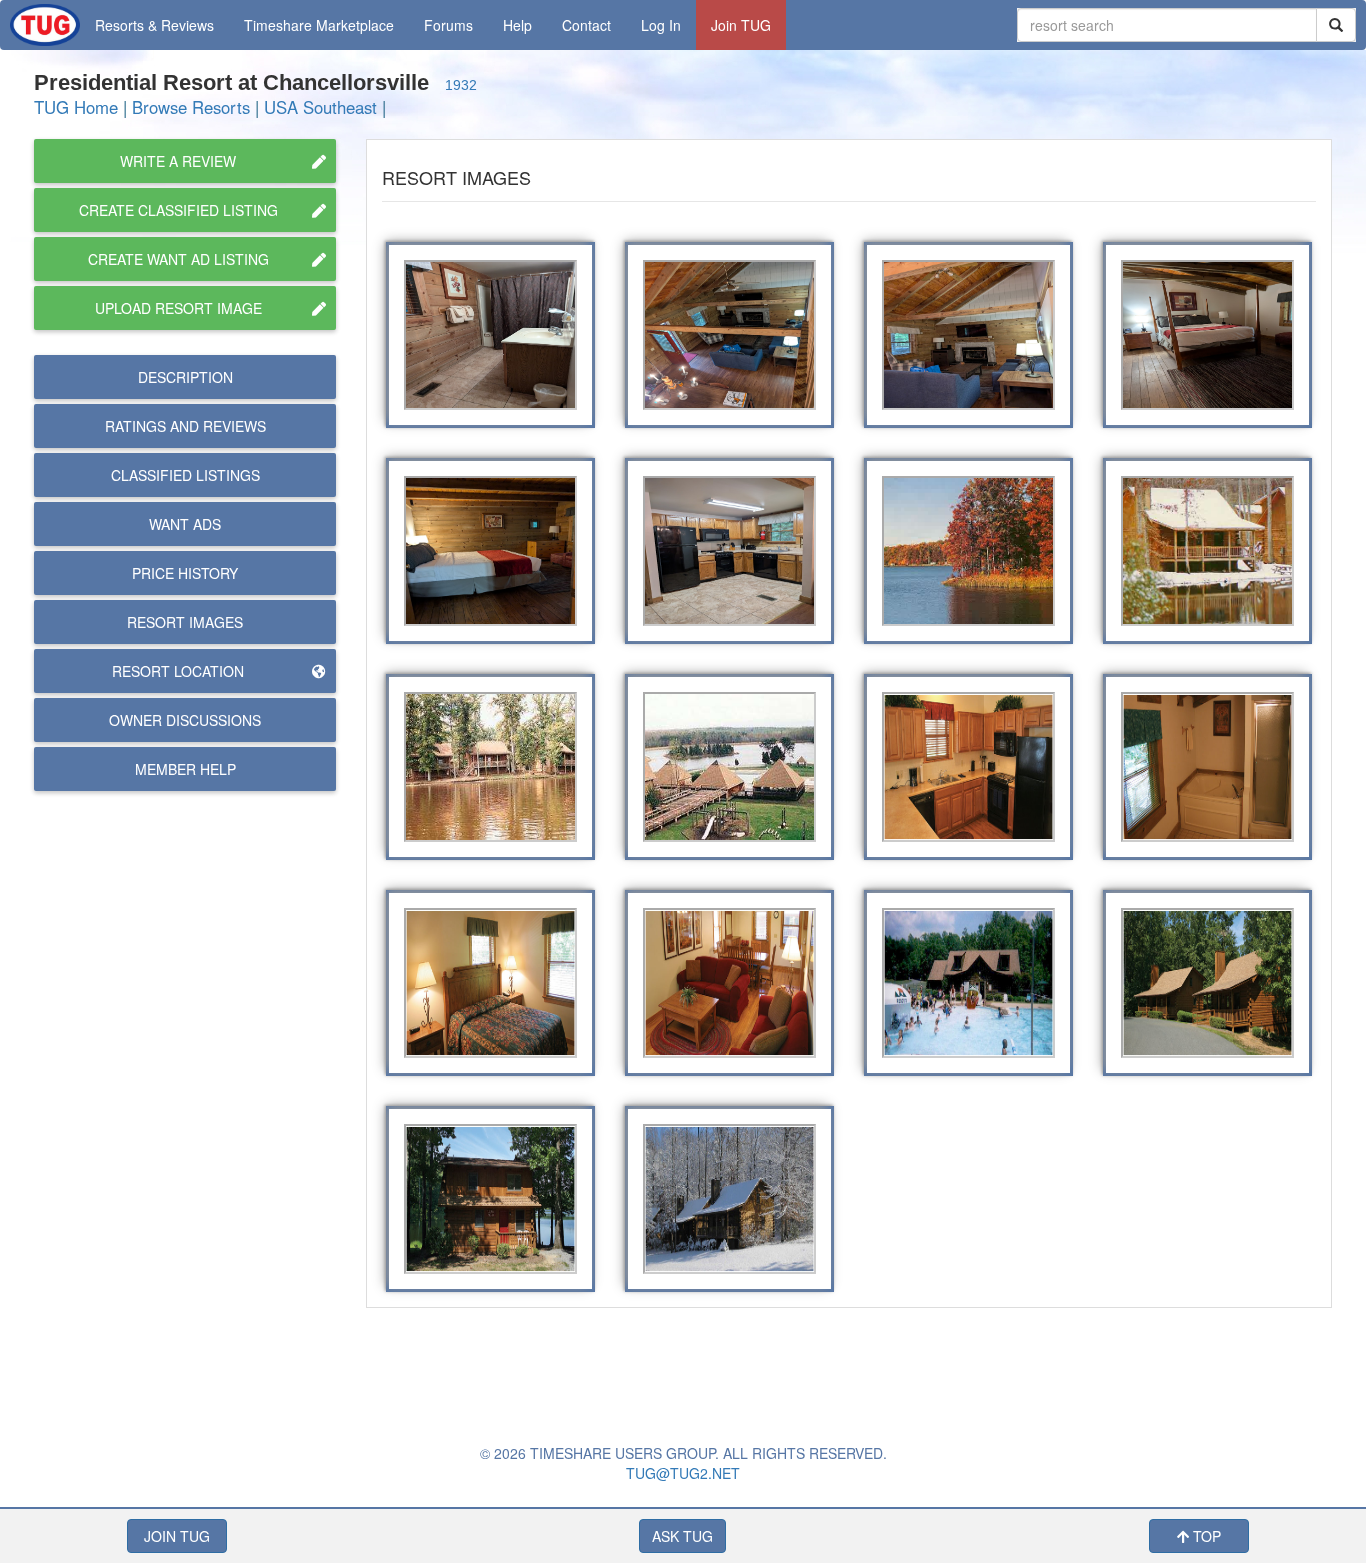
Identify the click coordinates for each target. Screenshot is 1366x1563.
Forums (448, 25)
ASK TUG (682, 1536)
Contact (586, 25)
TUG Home (76, 107)
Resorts (154, 25)
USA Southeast (320, 107)
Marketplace (319, 25)
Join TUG (741, 25)
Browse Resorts (191, 107)
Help (517, 25)
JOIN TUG (177, 1536)
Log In (661, 25)
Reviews (185, 426)
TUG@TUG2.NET (683, 1473)
